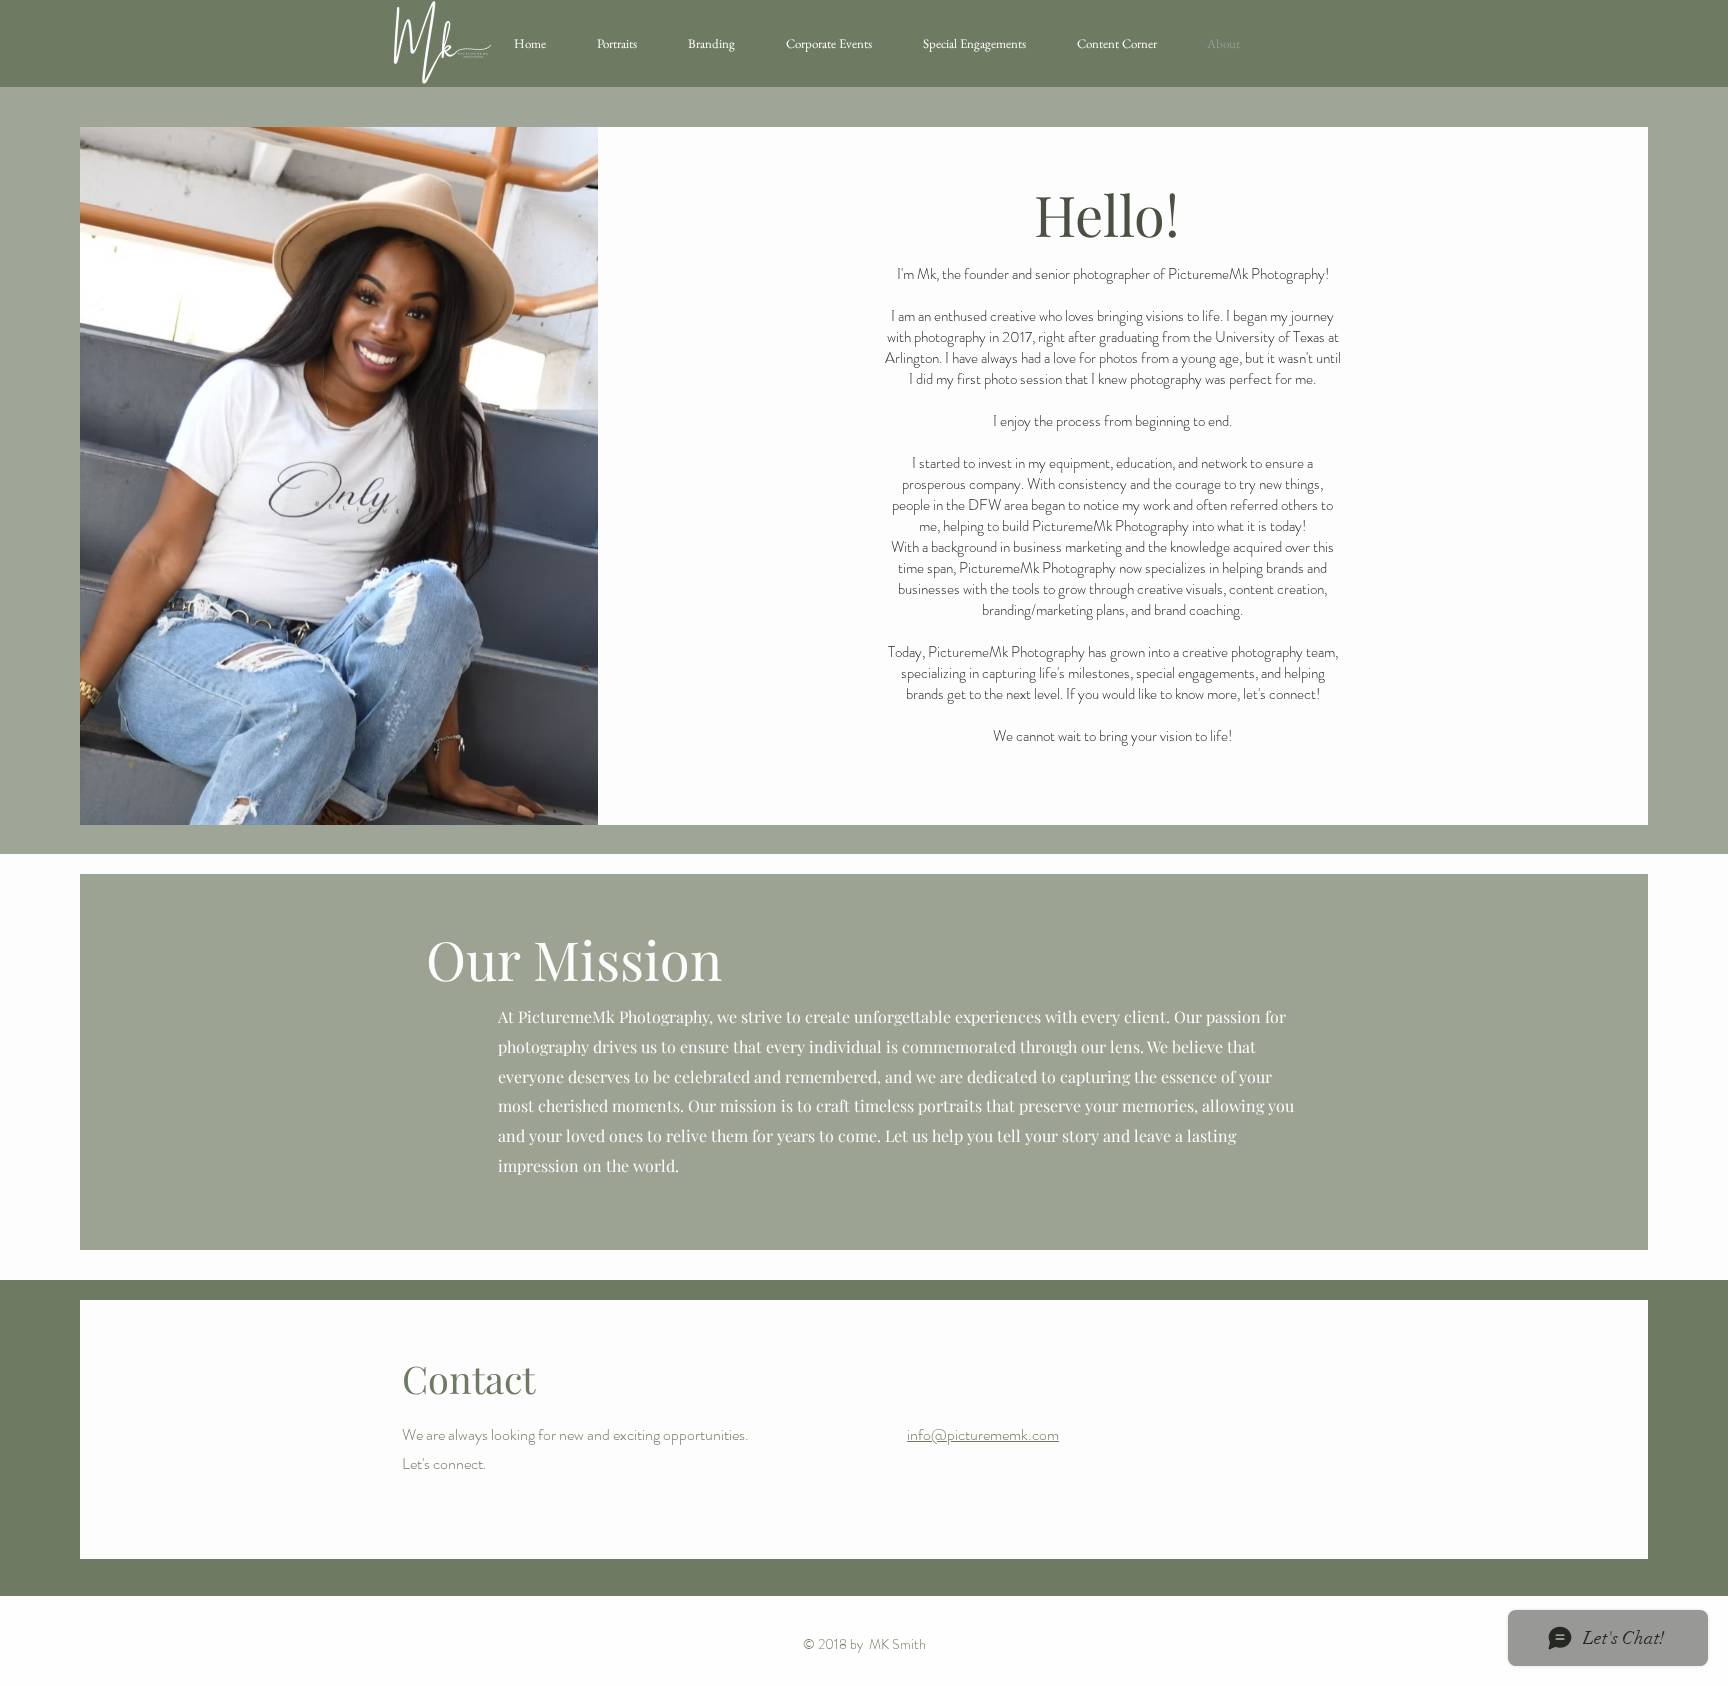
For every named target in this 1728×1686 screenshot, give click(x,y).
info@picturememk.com (983, 1434)
